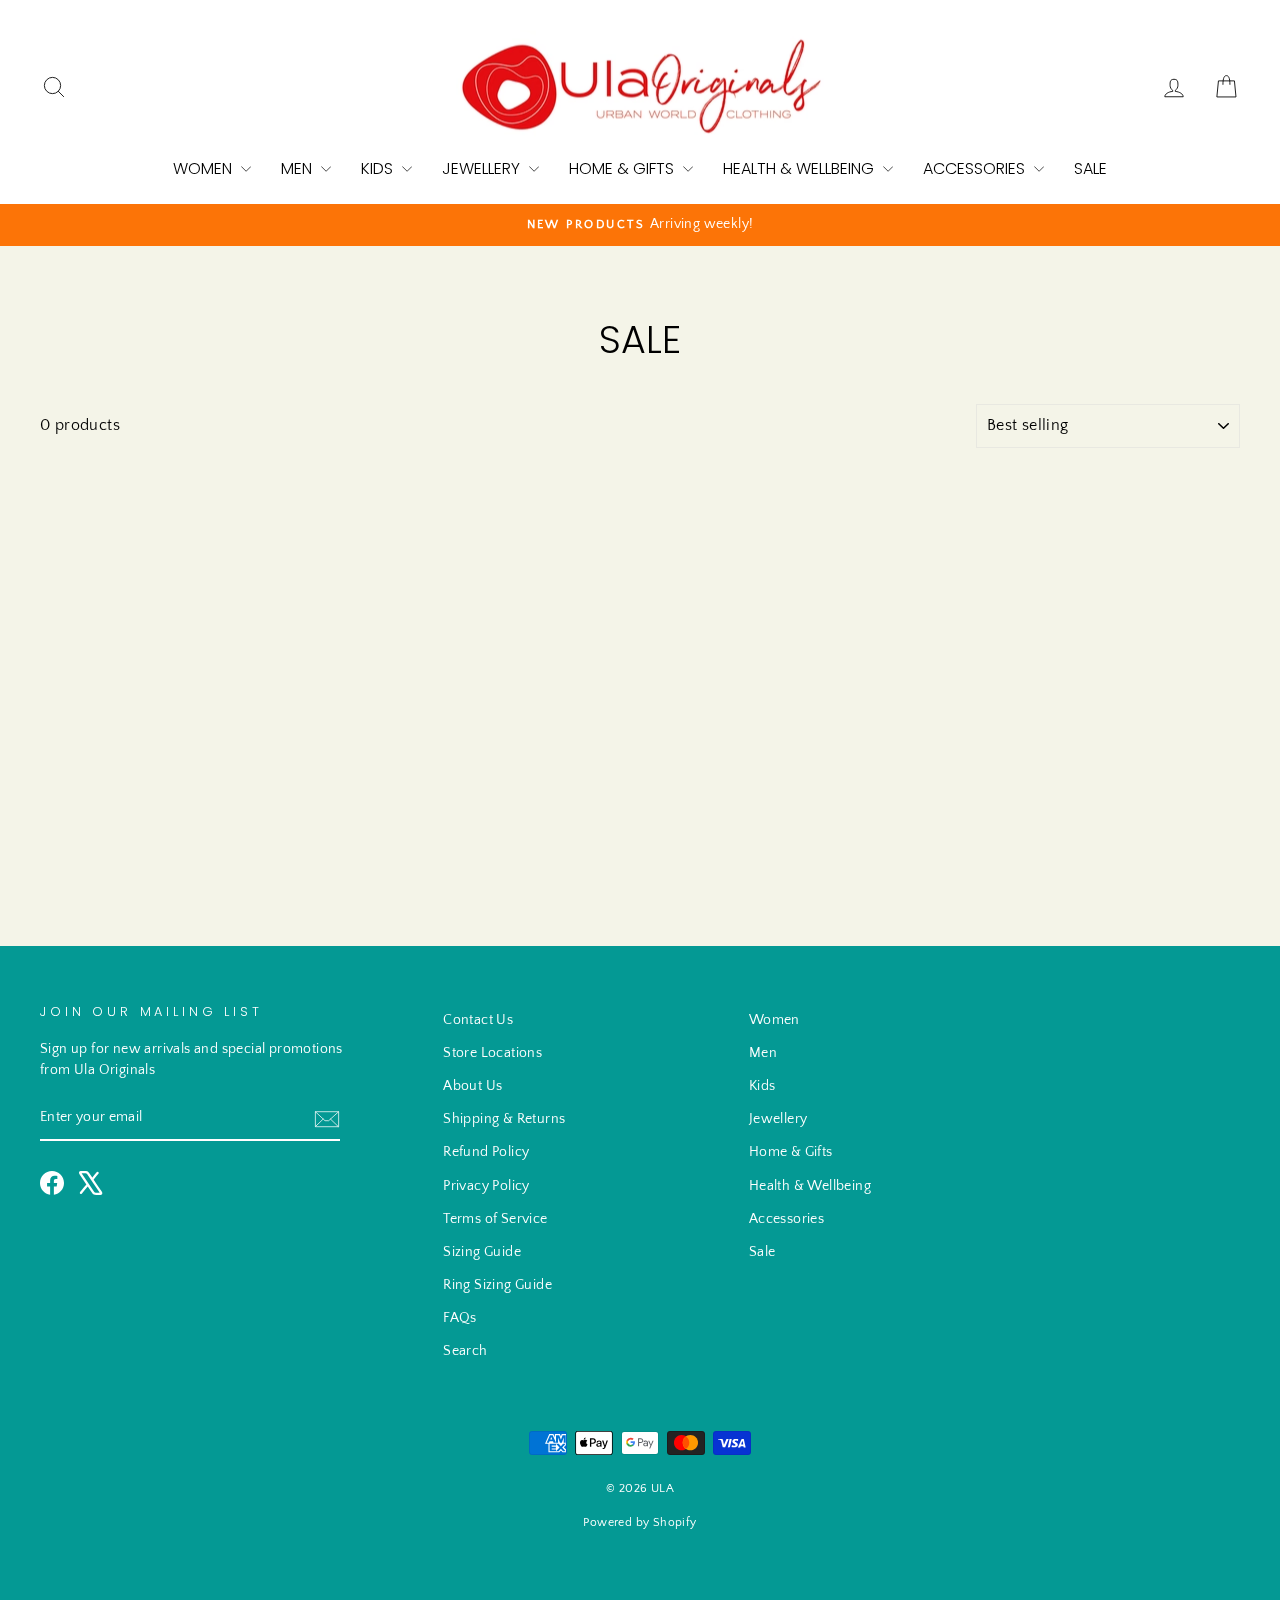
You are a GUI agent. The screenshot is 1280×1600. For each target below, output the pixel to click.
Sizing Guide (482, 1252)
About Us (472, 1086)
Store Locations (492, 1053)
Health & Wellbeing (800, 168)
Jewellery (483, 168)
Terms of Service (495, 1219)
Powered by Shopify (639, 1522)
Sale (1090, 168)
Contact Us (478, 1020)
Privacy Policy (486, 1186)
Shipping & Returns (504, 1119)
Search (465, 1351)
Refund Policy (486, 1152)
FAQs (460, 1318)
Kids (379, 168)
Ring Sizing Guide (497, 1285)
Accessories (976, 168)
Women (204, 168)
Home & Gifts (623, 168)
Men (298, 168)
